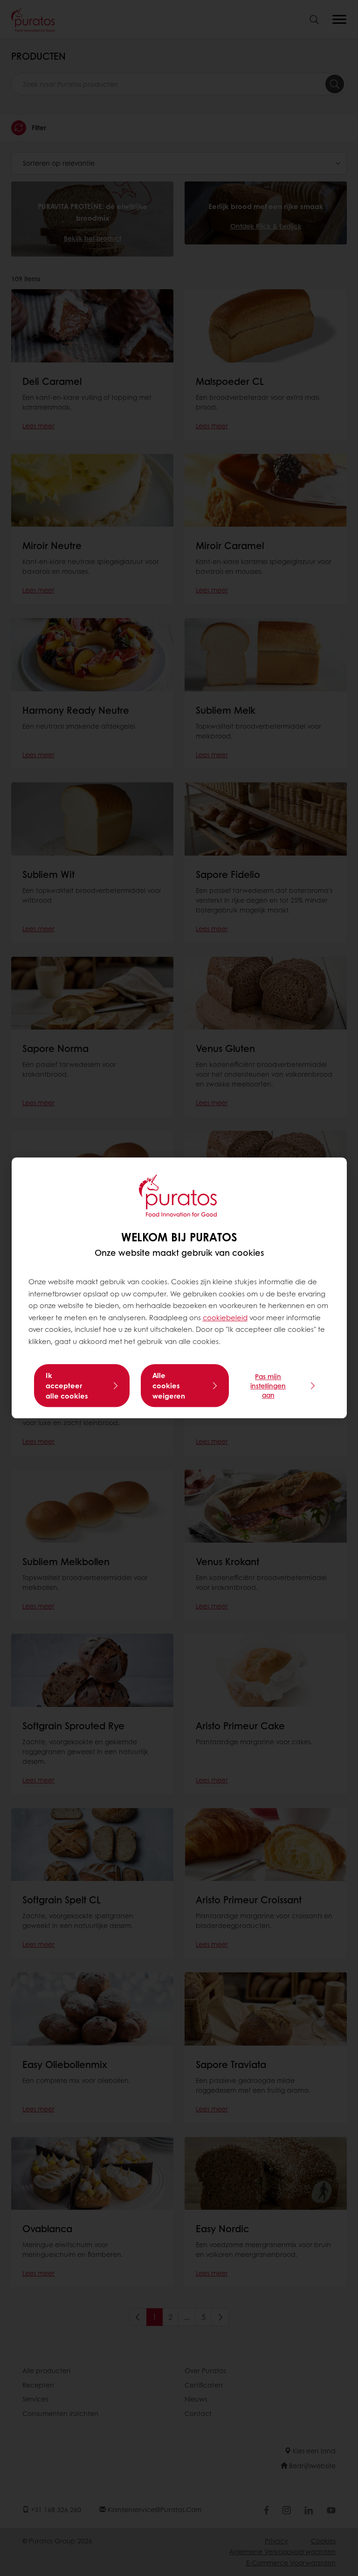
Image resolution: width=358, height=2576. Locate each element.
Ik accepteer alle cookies (67, 1386)
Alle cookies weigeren (169, 1386)
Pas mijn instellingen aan (268, 1386)
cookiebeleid (225, 1317)
